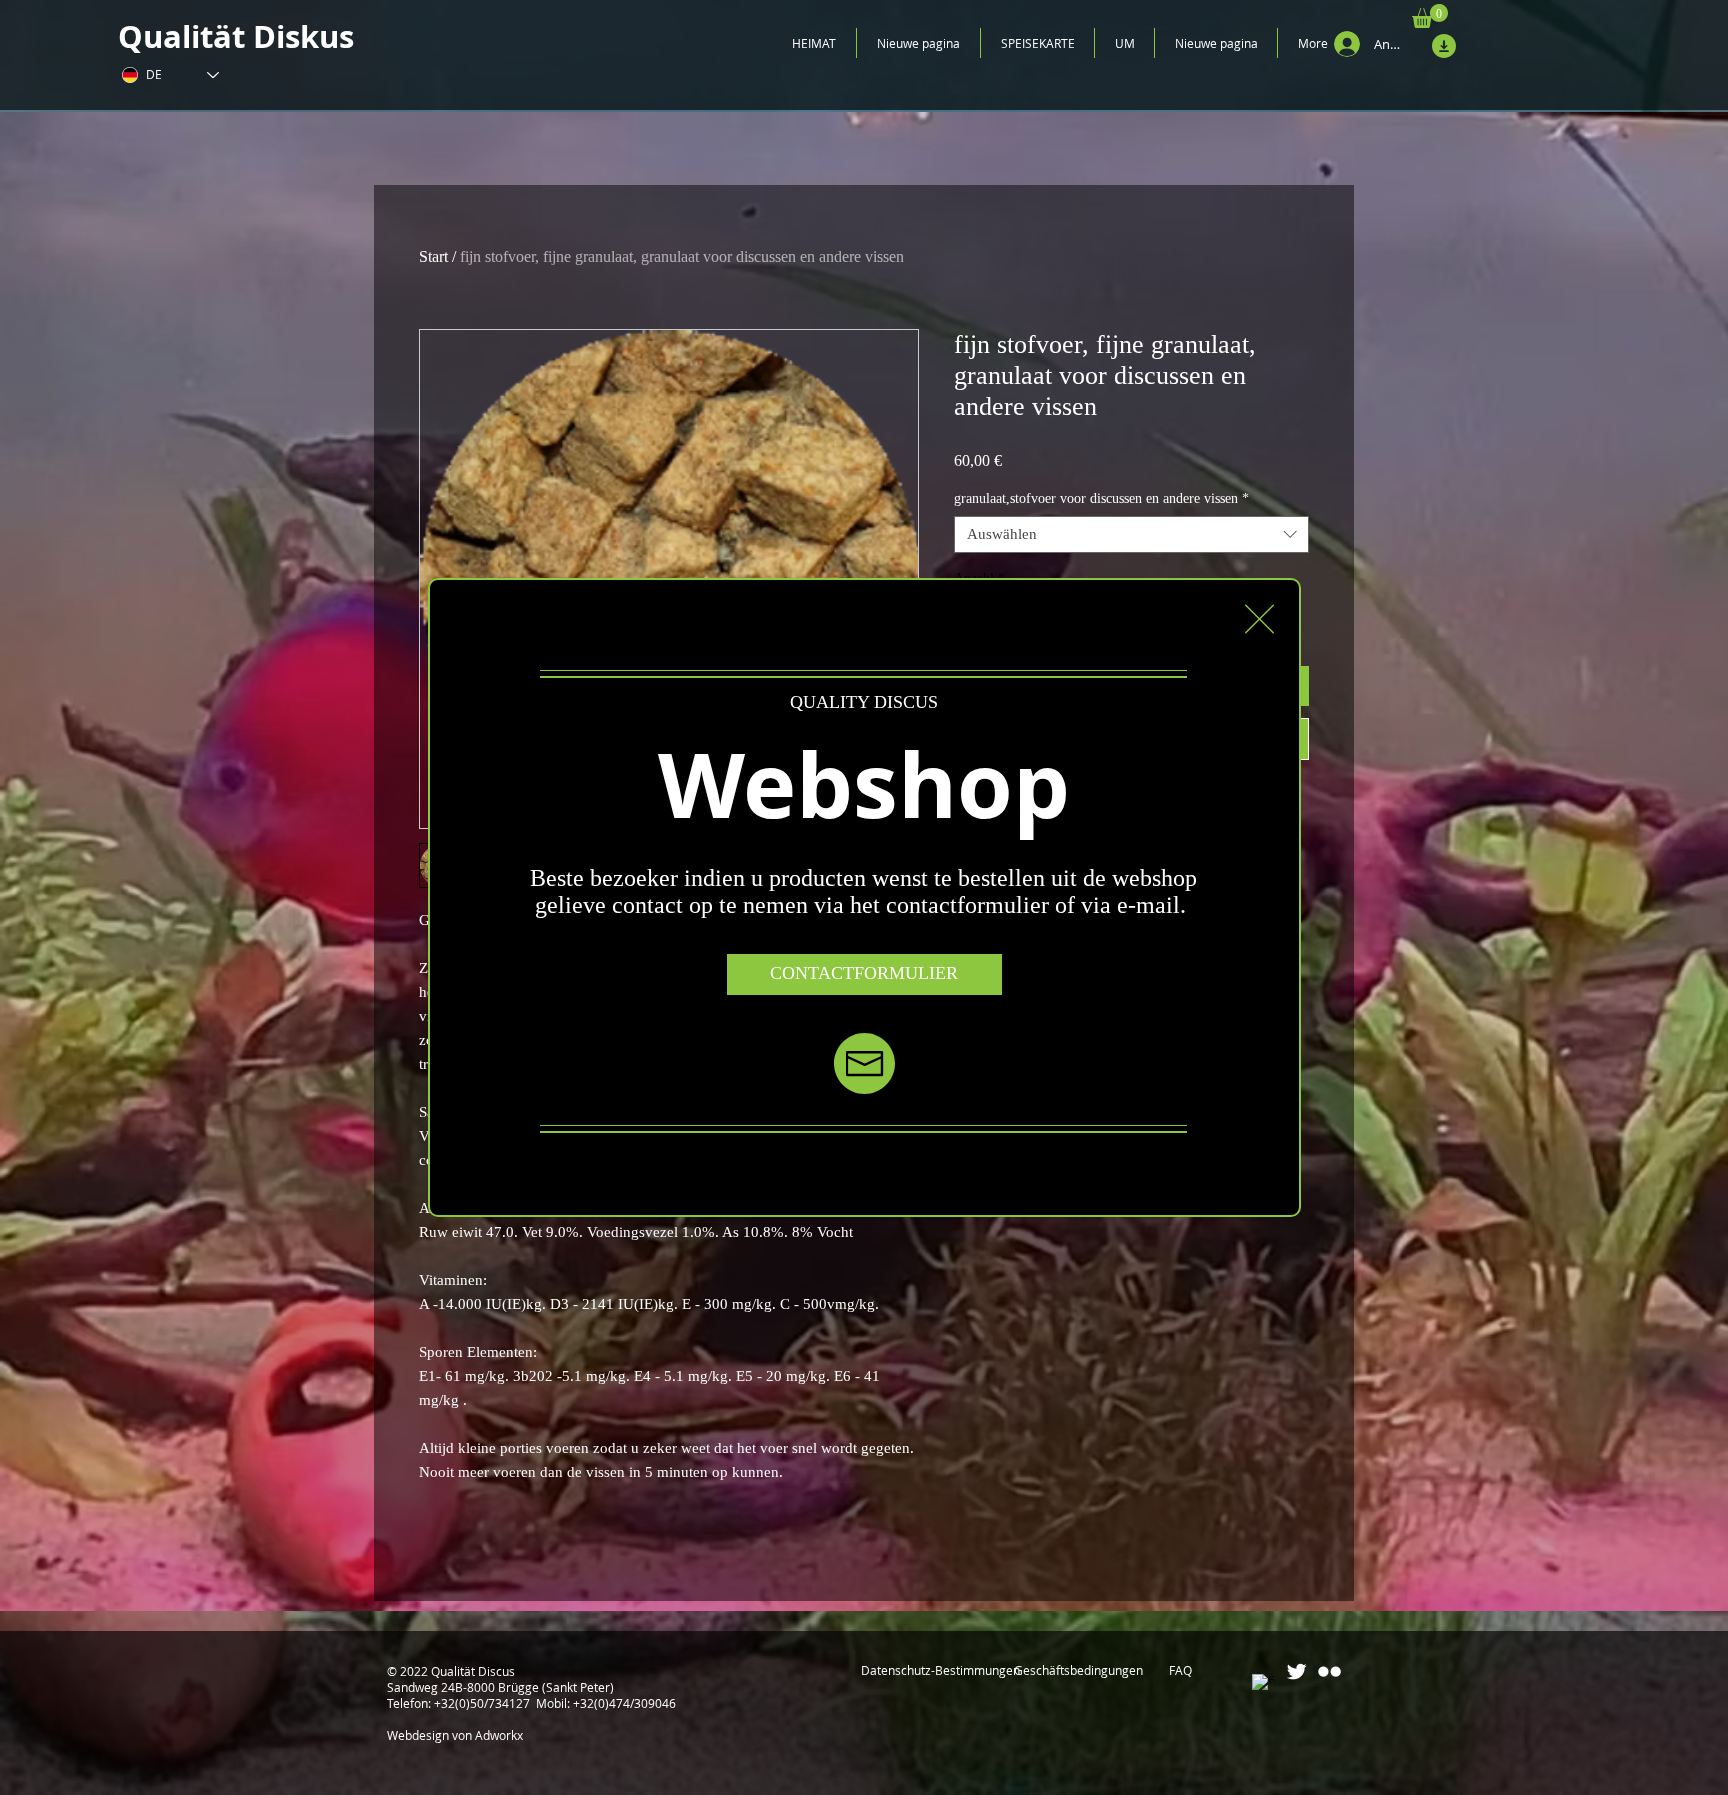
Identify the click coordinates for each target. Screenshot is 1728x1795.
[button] (1259, 619)
